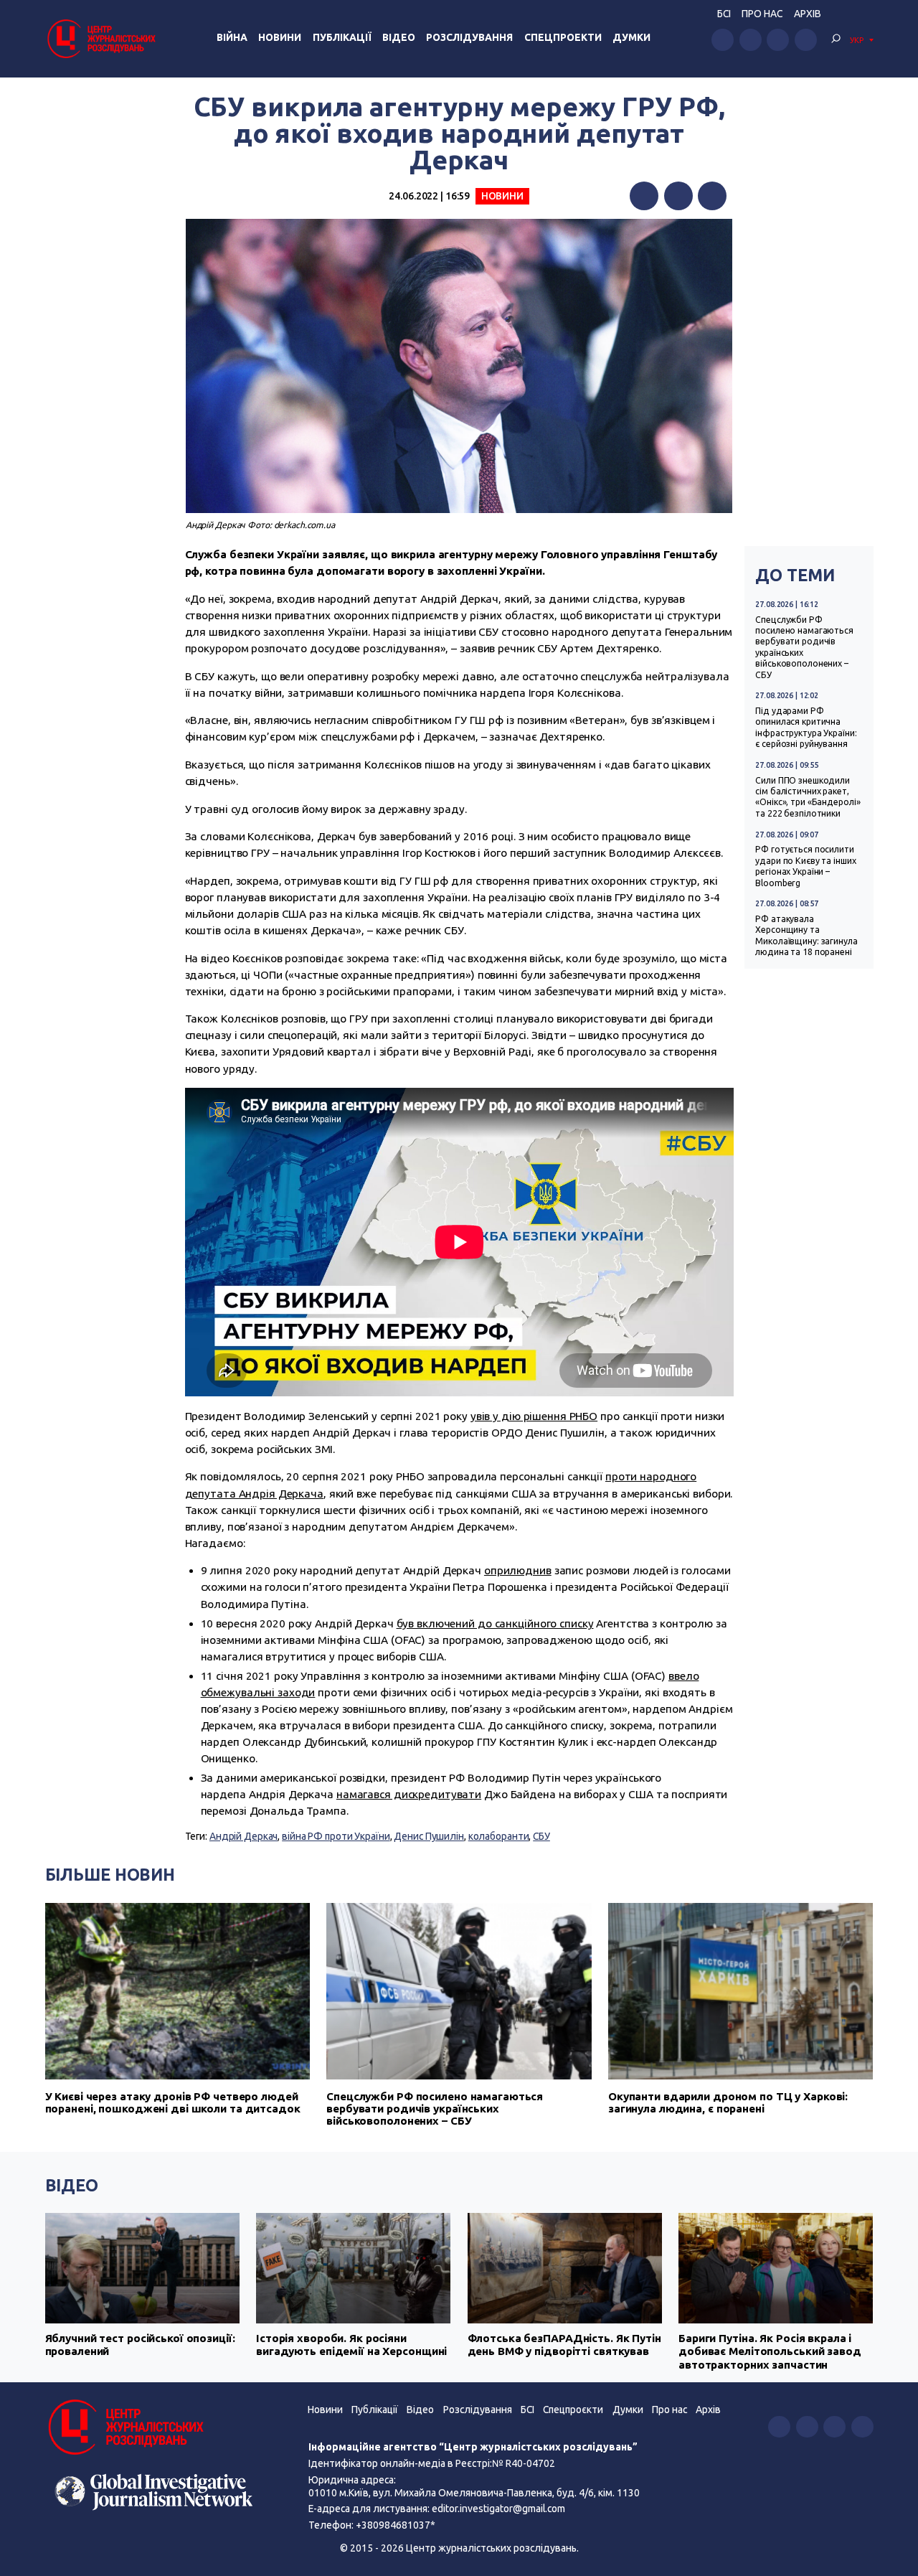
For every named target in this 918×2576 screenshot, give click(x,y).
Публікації (342, 37)
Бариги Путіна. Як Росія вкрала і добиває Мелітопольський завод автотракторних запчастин (770, 2351)
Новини (280, 37)
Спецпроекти (563, 37)
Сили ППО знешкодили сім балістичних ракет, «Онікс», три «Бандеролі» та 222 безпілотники (808, 797)
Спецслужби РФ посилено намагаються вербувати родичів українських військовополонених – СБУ (804, 647)
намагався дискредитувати (409, 1794)
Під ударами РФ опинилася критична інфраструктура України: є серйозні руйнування (806, 727)
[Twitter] (678, 196)
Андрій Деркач (244, 1836)
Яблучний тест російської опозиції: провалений (140, 2345)
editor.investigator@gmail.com (498, 2509)
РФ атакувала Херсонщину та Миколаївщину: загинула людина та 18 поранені (806, 935)
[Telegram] (712, 196)
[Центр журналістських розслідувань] (100, 38)
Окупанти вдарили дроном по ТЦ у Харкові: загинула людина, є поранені (728, 2102)
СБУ (541, 1836)
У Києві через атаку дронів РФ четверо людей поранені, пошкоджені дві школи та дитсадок (173, 2102)
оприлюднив (518, 1570)
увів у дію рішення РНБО (534, 1416)
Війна (232, 37)
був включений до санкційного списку (495, 1623)
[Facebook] (644, 196)
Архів (808, 14)
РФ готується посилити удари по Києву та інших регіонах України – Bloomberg (805, 866)
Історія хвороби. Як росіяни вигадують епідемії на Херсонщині (351, 2345)
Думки (631, 37)
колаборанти (499, 1836)
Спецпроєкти (573, 2410)
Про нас (762, 14)
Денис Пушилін (429, 1836)
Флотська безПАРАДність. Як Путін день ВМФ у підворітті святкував (564, 2345)
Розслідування (469, 37)
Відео (399, 37)
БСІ (724, 14)
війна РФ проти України (336, 1836)
